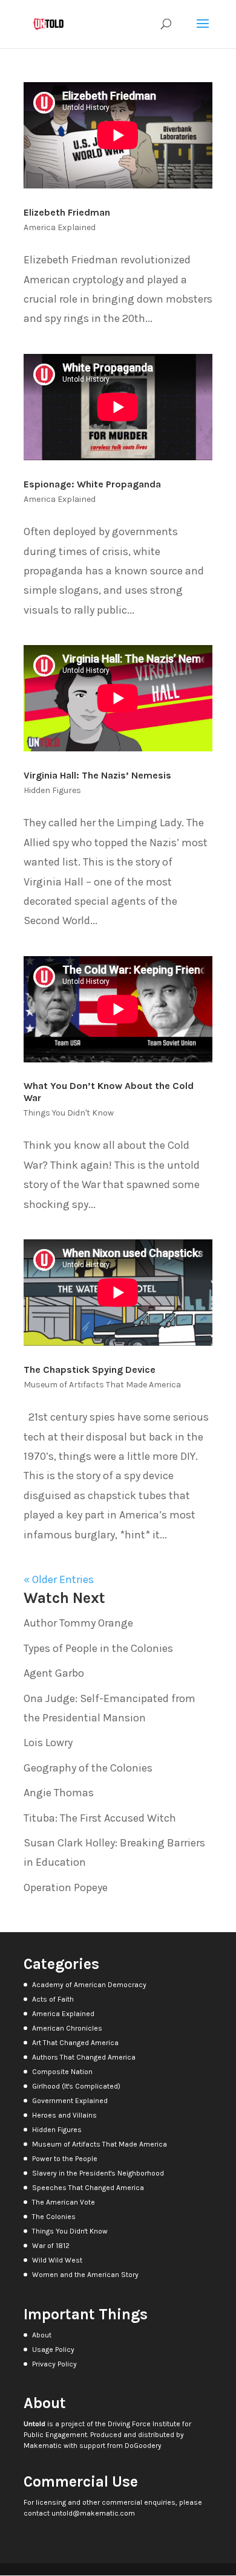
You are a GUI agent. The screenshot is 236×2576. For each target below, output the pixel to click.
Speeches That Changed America (88, 2188)
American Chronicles (67, 2028)
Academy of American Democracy (89, 1985)
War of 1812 (51, 2246)
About (42, 2335)
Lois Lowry (48, 1742)
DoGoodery (143, 2446)
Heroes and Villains (64, 2115)
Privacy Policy (54, 2364)
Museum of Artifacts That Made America (102, 1385)
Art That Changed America (75, 2043)
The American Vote (64, 2202)
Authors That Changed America (84, 2057)
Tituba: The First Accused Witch (100, 1818)
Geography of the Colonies (88, 1768)
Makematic (43, 2446)
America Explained (60, 227)
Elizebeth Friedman (67, 212)
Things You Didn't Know (69, 1113)
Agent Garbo (54, 1673)
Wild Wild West (57, 2260)
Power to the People (65, 2159)
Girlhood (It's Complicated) (76, 2086)
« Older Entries (59, 1579)
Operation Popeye (66, 1887)
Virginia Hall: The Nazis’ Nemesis (97, 775)
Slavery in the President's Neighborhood (98, 2173)
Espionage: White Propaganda (92, 484)
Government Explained (70, 2101)
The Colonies (54, 2217)
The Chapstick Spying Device (90, 1370)
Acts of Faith (53, 1999)
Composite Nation (62, 2072)
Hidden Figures (52, 790)
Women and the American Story (85, 2275)
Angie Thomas (59, 1793)
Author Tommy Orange (78, 1623)
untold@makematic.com (93, 2513)
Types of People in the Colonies (98, 1648)
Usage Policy (53, 2350)
